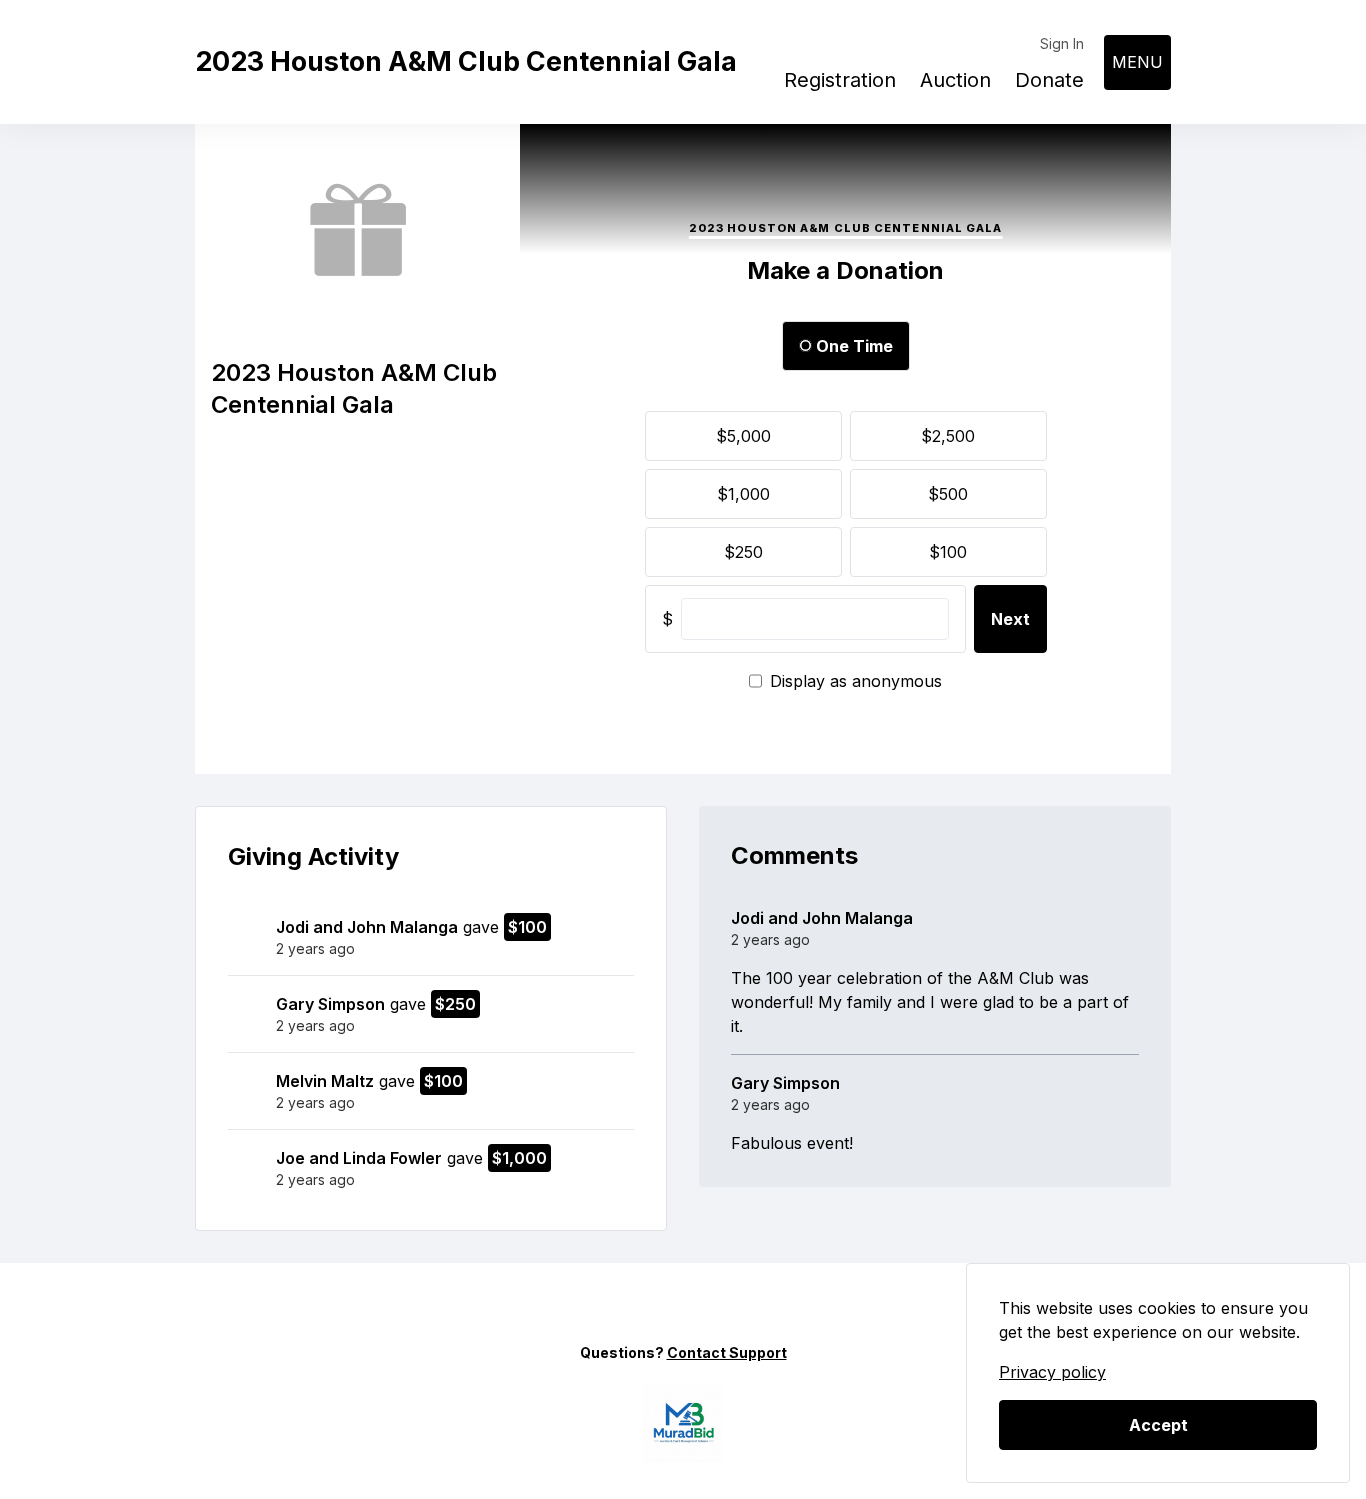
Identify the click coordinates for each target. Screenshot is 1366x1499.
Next (1010, 619)
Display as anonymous (856, 681)
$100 (948, 552)
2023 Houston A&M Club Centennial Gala (466, 61)
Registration (840, 80)
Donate (1049, 80)
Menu (1137, 62)
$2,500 (948, 436)
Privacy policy (1052, 1372)
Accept (1158, 1425)
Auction (955, 80)
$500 (948, 494)
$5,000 (743, 436)
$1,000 (743, 494)
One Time (852, 346)
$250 (743, 552)
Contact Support (727, 1352)
